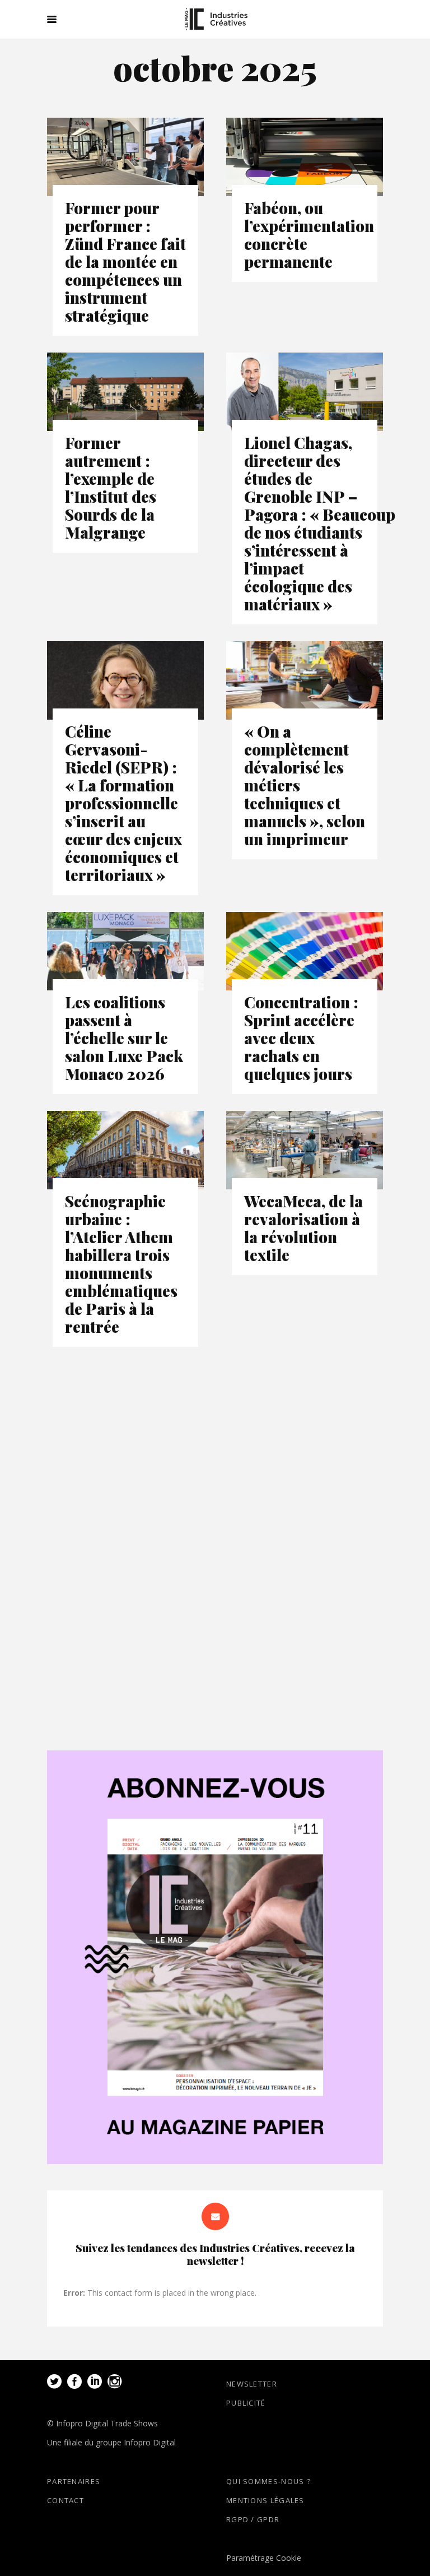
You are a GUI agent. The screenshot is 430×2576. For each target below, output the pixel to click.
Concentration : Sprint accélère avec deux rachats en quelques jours (301, 1038)
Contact (66, 2500)
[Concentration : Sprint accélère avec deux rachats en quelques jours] (305, 951)
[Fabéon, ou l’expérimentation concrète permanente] (305, 157)
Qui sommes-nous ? (268, 2481)
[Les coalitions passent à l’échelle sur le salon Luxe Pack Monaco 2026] (125, 951)
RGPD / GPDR (253, 2519)
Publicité (246, 2403)
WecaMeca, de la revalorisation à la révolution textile (303, 1228)
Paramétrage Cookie (264, 2558)
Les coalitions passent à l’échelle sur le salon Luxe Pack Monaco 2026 (124, 1038)
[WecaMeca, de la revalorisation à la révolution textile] (305, 1150)
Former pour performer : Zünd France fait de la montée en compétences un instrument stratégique (125, 261)
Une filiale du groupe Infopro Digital (111, 2442)
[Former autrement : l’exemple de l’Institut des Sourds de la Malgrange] (125, 392)
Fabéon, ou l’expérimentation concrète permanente (309, 235)
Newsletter (252, 2384)
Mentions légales (265, 2500)
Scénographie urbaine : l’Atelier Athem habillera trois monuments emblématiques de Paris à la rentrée (121, 1264)
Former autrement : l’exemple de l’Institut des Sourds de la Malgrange (111, 487)
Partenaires (74, 2481)
